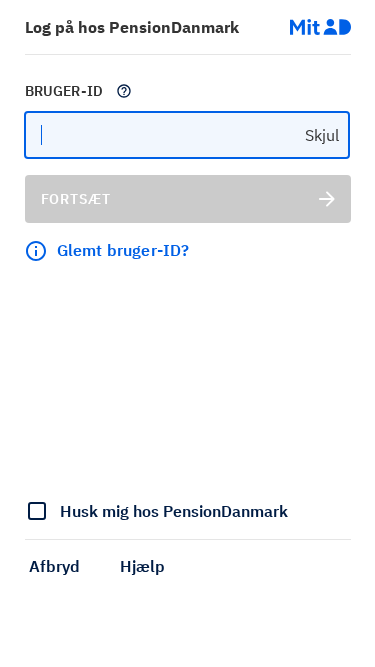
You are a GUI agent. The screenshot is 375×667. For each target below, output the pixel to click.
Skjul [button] (322, 135)
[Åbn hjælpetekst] (124, 91)
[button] (54, 566)
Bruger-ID (64, 91)
